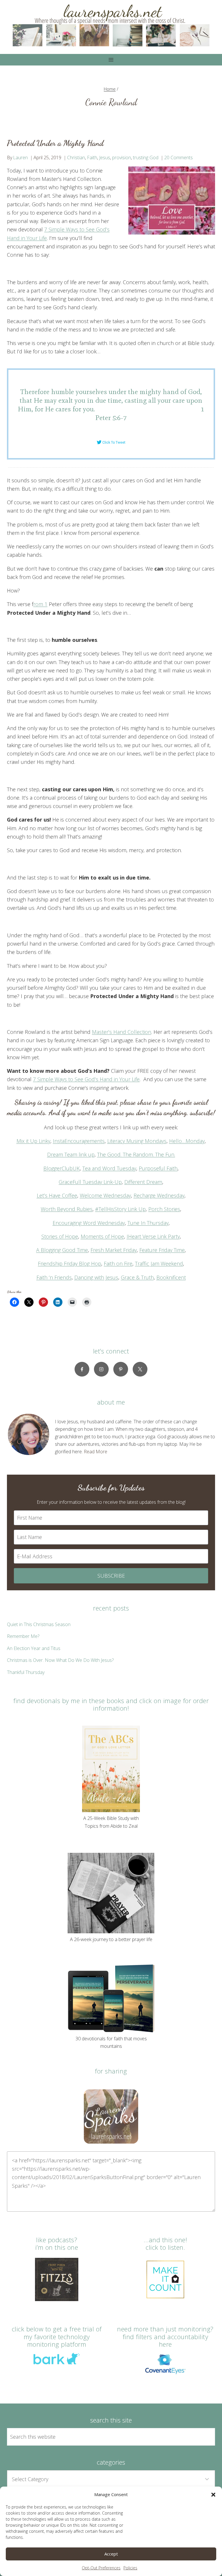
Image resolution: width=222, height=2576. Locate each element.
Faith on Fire (118, 1263)
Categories (111, 2462)
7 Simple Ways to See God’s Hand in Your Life (86, 1079)
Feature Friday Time (162, 1250)
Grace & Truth (137, 1277)
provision (122, 158)
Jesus (105, 158)
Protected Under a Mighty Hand (55, 143)
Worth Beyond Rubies (67, 1209)
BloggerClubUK (62, 1168)
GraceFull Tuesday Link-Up (90, 1182)
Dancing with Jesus (96, 1277)
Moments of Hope (102, 1236)
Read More (96, 1452)
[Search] (204, 2437)
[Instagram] (101, 1369)
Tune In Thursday (148, 1223)
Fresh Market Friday (114, 1250)
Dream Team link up (71, 1154)
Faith (92, 158)
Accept (111, 2554)
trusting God (146, 158)
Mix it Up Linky (33, 1141)
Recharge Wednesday (159, 1195)
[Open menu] (111, 60)
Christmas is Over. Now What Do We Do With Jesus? (60, 1660)
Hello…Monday (187, 1141)
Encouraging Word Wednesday (89, 1223)
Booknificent (171, 1277)
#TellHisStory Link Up (120, 1209)
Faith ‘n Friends (54, 1277)
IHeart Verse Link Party (153, 1236)
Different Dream (143, 1182)
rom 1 (40, 604)
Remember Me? (23, 1636)
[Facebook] (82, 1369)
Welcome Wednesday (105, 1195)
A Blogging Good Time (62, 1250)
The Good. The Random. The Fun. (136, 1154)
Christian (76, 158)
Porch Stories (164, 1209)
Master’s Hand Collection (122, 1032)
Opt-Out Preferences (101, 2568)
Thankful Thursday (26, 1672)
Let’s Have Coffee (57, 1195)
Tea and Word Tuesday (109, 1168)
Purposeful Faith (158, 1168)
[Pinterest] (121, 1369)
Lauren (20, 158)
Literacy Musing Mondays (137, 1141)
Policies (130, 2568)
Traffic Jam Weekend (159, 1263)
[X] (140, 1369)
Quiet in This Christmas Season (39, 1624)
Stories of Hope (60, 1236)
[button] (213, 2495)
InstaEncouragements (79, 1141)
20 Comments (178, 158)
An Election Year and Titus (34, 1648)
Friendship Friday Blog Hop (70, 1263)
